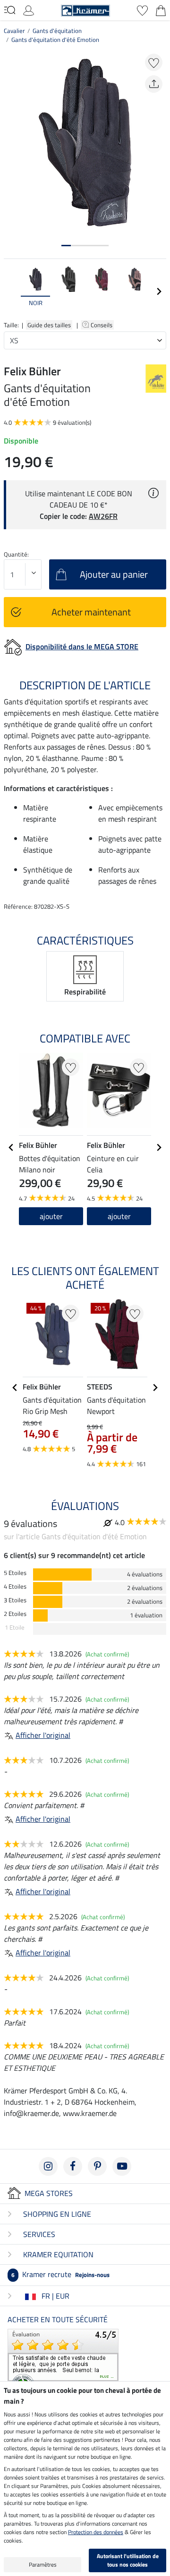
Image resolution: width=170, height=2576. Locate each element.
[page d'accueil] (85, 9)
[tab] (66, 246)
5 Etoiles (15, 1573)
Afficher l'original (43, 1735)
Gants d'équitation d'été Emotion (55, 40)
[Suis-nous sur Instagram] (48, 2166)
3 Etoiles (15, 1600)
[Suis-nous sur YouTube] (122, 2166)
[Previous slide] (11, 291)
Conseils (102, 325)
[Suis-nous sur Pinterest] (97, 2166)
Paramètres (43, 2564)
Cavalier (14, 31)
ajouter (51, 1216)
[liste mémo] (142, 9)
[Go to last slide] (11, 1147)
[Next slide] (159, 291)
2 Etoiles (15, 1614)
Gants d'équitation (57, 31)
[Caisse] (161, 9)
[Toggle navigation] (10, 10)
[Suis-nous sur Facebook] (73, 2166)
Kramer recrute (60, 2274)
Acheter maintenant (91, 612)
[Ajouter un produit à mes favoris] (154, 62)
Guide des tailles (49, 325)
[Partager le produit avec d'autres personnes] (154, 84)
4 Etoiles (15, 1587)
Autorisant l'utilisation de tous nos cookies (128, 2560)
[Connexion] (29, 9)
